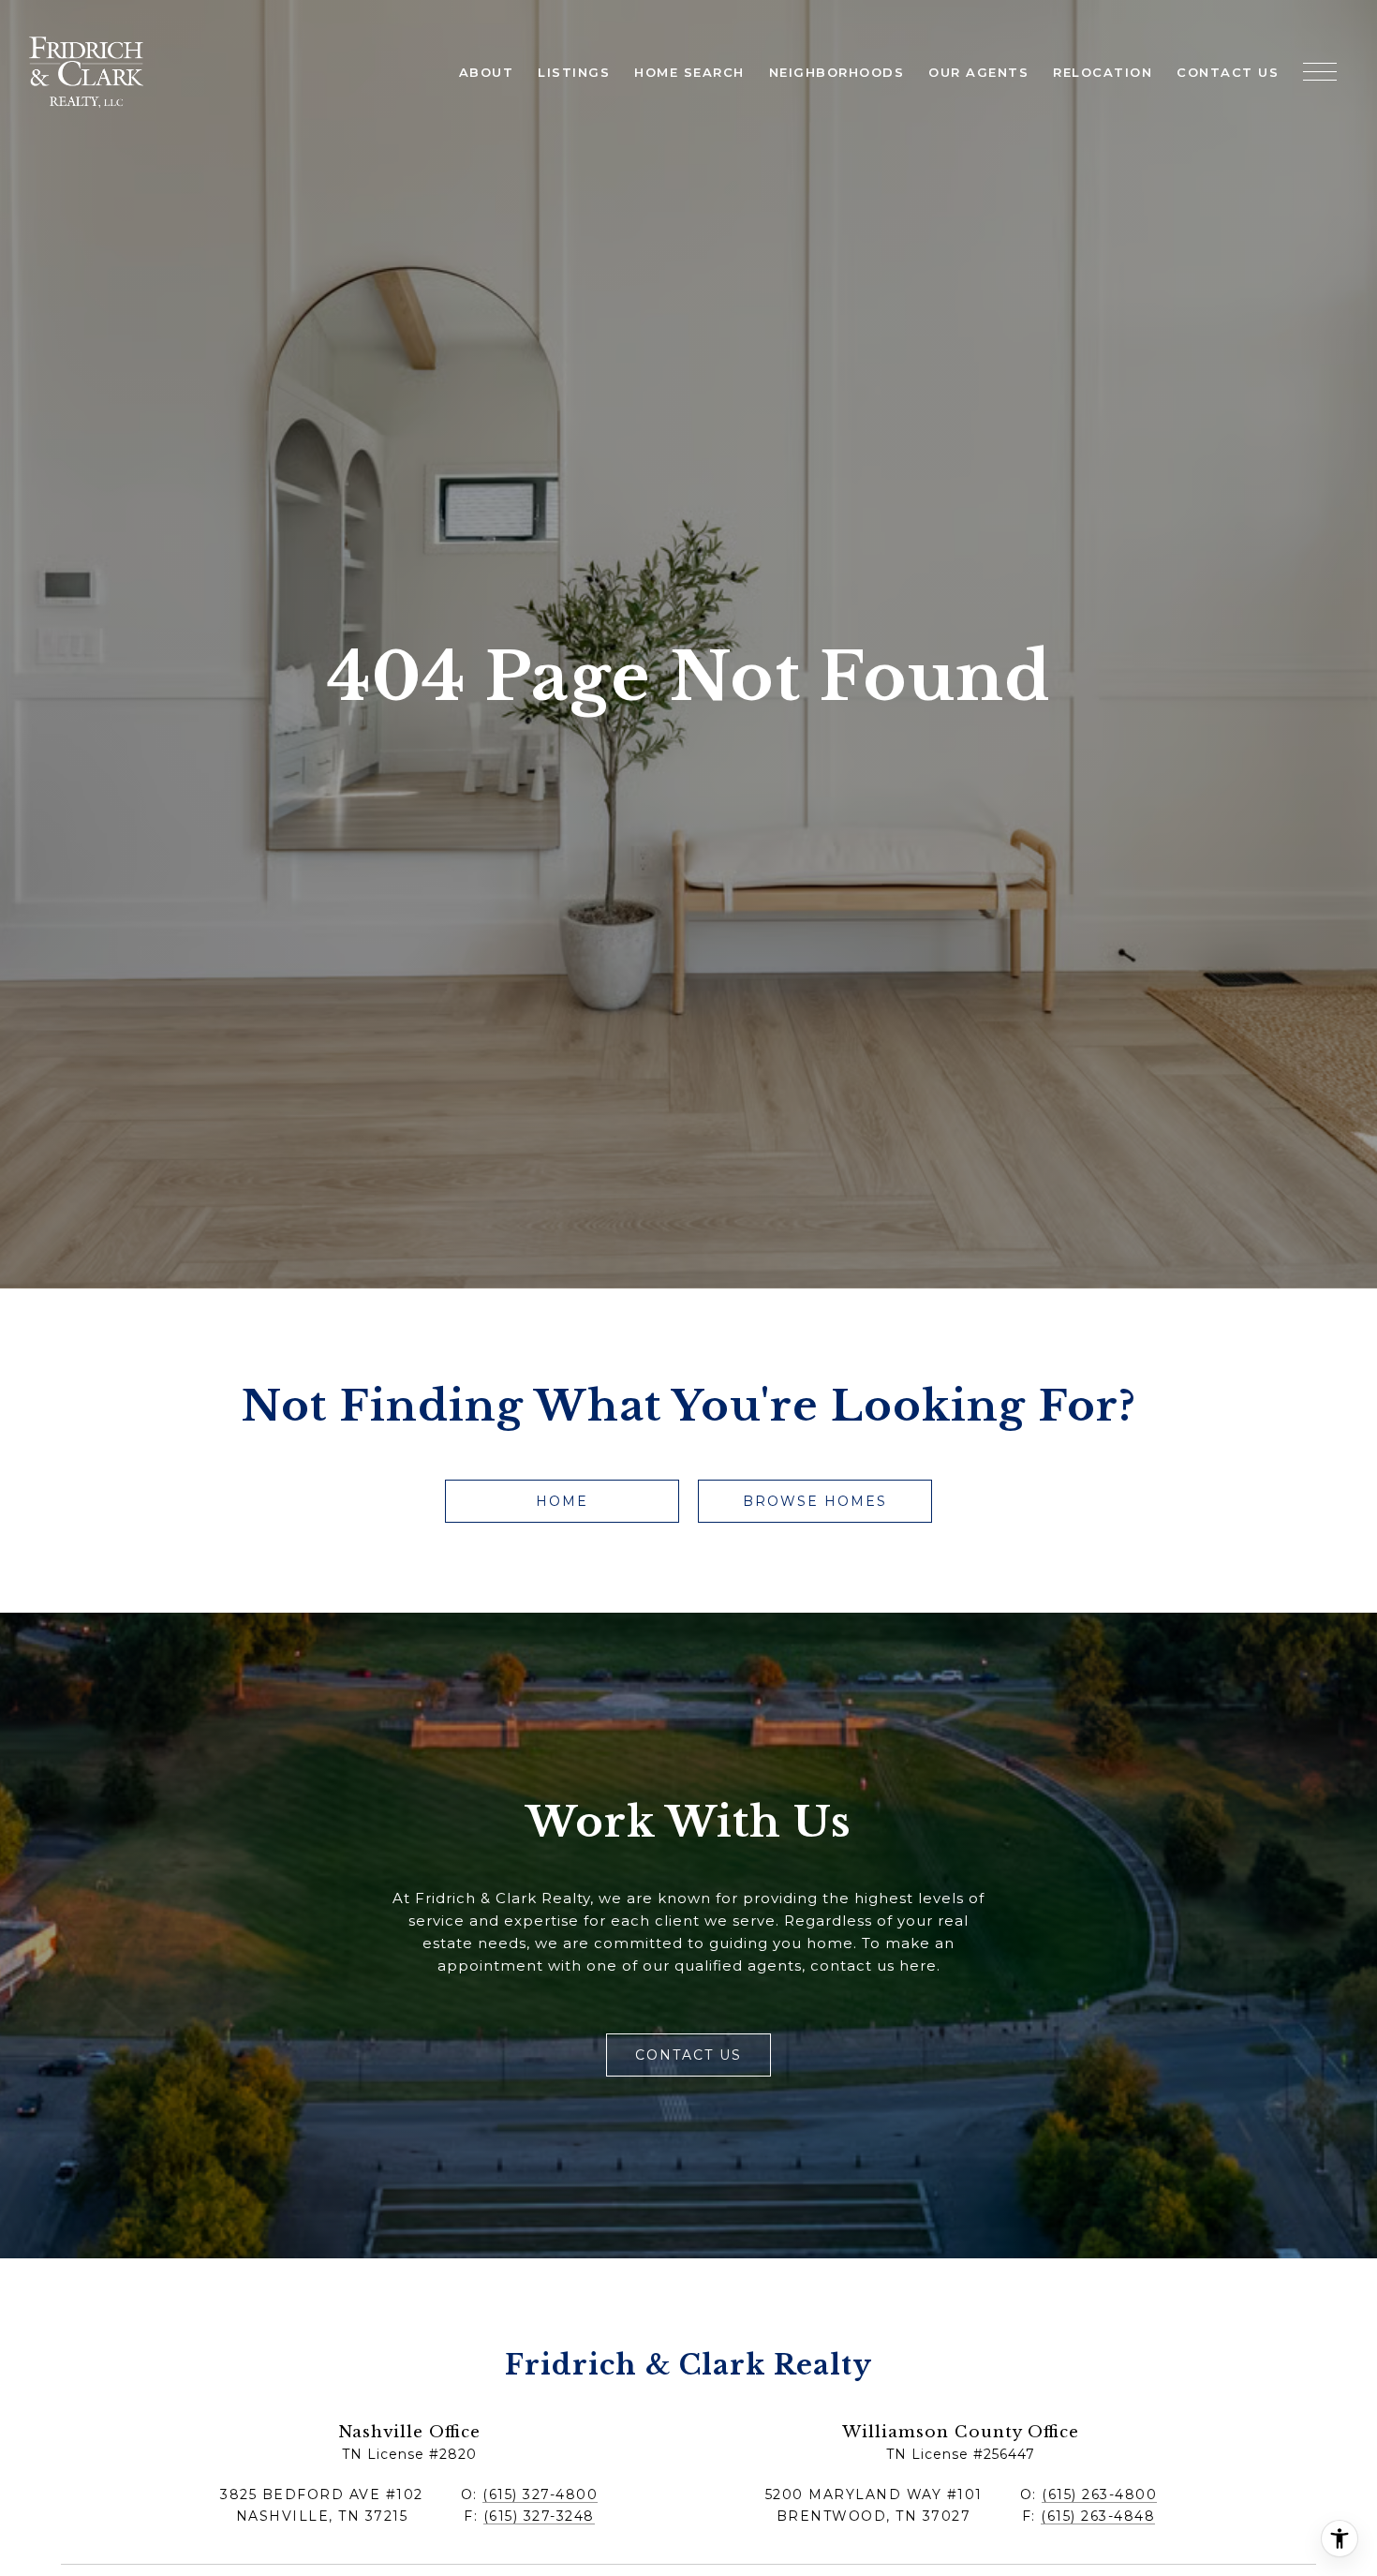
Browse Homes (815, 1501)
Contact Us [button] (688, 2055)
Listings (574, 72)
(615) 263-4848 (1098, 2516)
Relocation (1103, 72)
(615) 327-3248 (539, 2516)
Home (562, 1501)
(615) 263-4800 (1099, 2494)
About (487, 72)
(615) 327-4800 (540, 2494)
